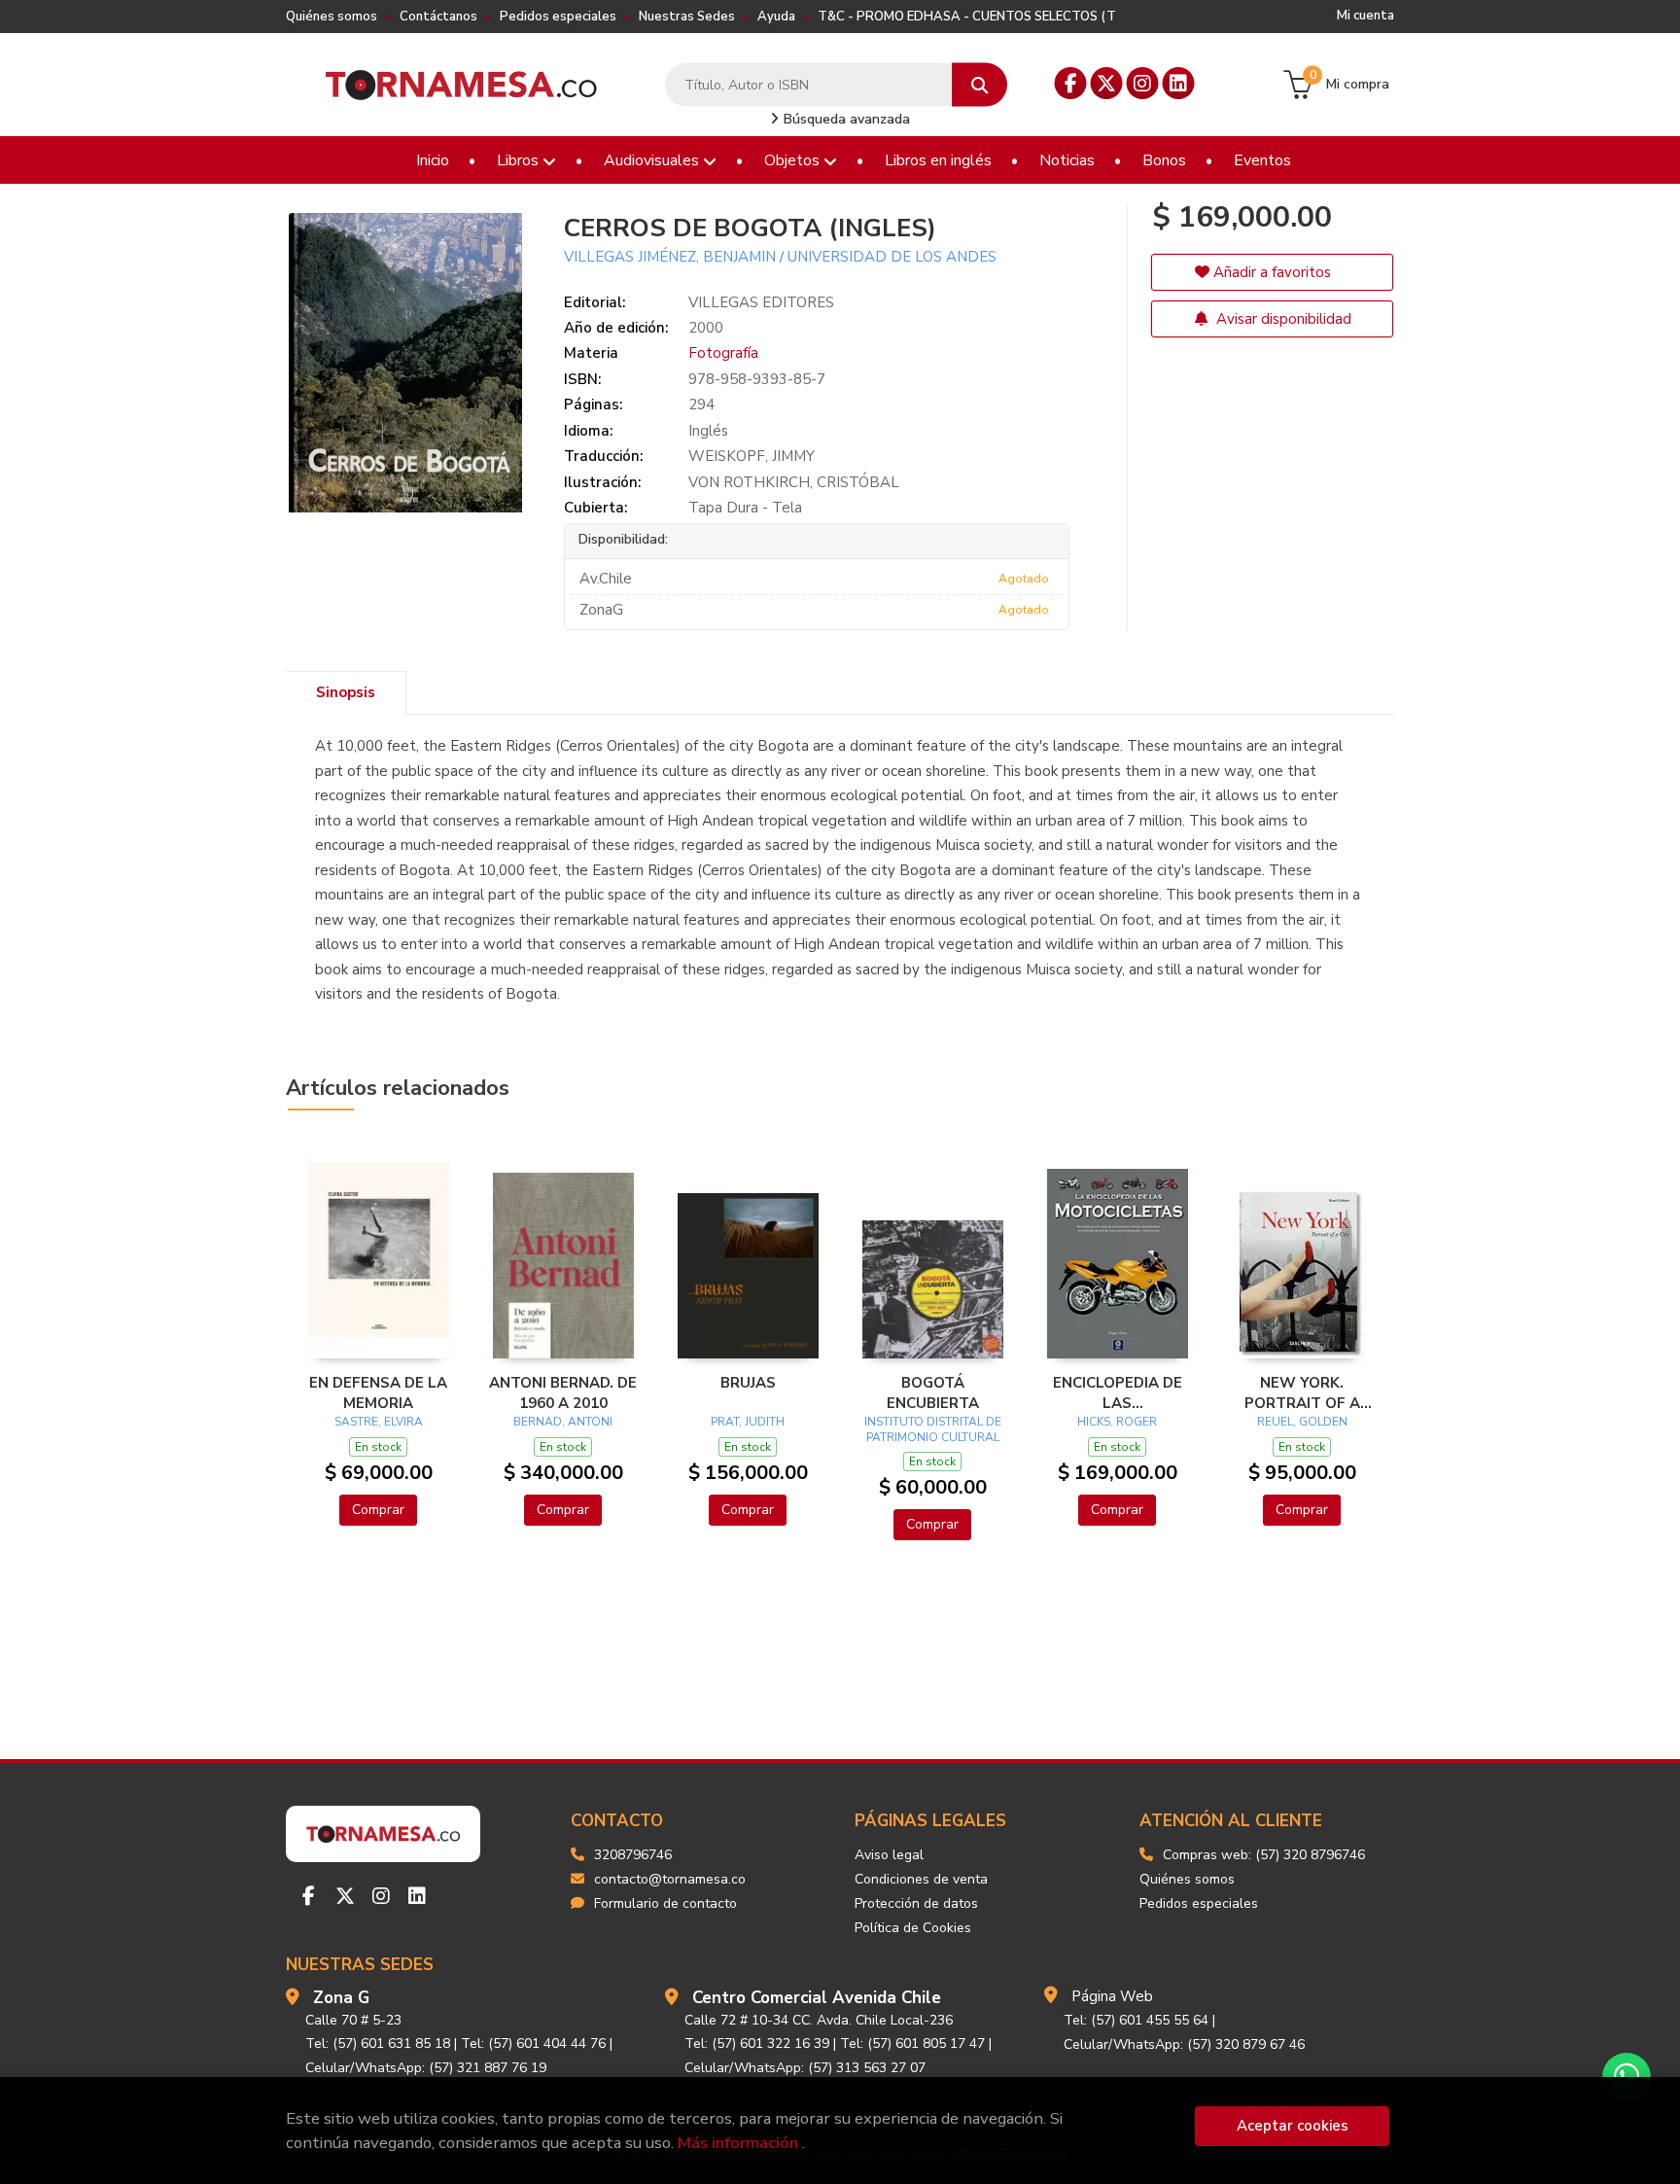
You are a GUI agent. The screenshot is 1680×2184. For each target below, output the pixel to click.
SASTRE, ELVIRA (379, 1422)
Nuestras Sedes (687, 17)
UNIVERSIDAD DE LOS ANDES (892, 257)
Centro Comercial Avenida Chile (817, 1998)
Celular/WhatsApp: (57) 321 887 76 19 (426, 2068)
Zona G (341, 1998)
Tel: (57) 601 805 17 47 (912, 2043)
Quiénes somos (332, 17)
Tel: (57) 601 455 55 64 (1136, 2020)
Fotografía (723, 353)
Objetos (794, 160)
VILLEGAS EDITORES (761, 302)
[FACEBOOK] (1071, 83)
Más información (738, 2143)
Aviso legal (889, 1855)
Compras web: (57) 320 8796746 (1264, 1855)
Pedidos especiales (558, 17)
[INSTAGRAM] (1143, 83)
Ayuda (776, 17)
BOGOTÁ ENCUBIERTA (933, 1392)
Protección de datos (916, 1903)
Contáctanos (438, 17)
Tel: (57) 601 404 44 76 (533, 2043)
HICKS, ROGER (1117, 1422)
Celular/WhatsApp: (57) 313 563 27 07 (805, 2068)
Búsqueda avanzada (845, 119)
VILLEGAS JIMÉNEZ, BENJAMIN (670, 257)
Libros (520, 160)
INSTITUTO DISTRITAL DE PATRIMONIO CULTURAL (933, 1429)
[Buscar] (980, 85)
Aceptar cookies (1293, 2126)
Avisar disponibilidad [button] (1282, 319)
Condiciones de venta (921, 1879)
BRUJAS (748, 1383)
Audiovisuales (653, 160)
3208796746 (633, 1855)
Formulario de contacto (665, 1903)
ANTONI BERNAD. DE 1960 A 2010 (563, 1392)
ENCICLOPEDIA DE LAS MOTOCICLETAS (1118, 1392)
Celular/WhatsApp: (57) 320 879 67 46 (1184, 2044)
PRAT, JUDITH (748, 1422)
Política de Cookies (913, 1928)
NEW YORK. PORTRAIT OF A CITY (1302, 1392)
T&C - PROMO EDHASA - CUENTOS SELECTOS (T (967, 17)
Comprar (378, 1510)
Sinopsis (346, 692)
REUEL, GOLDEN (1302, 1422)
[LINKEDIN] (1179, 83)
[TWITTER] (1107, 83)
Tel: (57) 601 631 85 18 (378, 2043)
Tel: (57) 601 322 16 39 (757, 2043)
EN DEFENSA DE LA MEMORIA (378, 1392)
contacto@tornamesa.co (670, 1879)
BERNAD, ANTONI (563, 1422)
